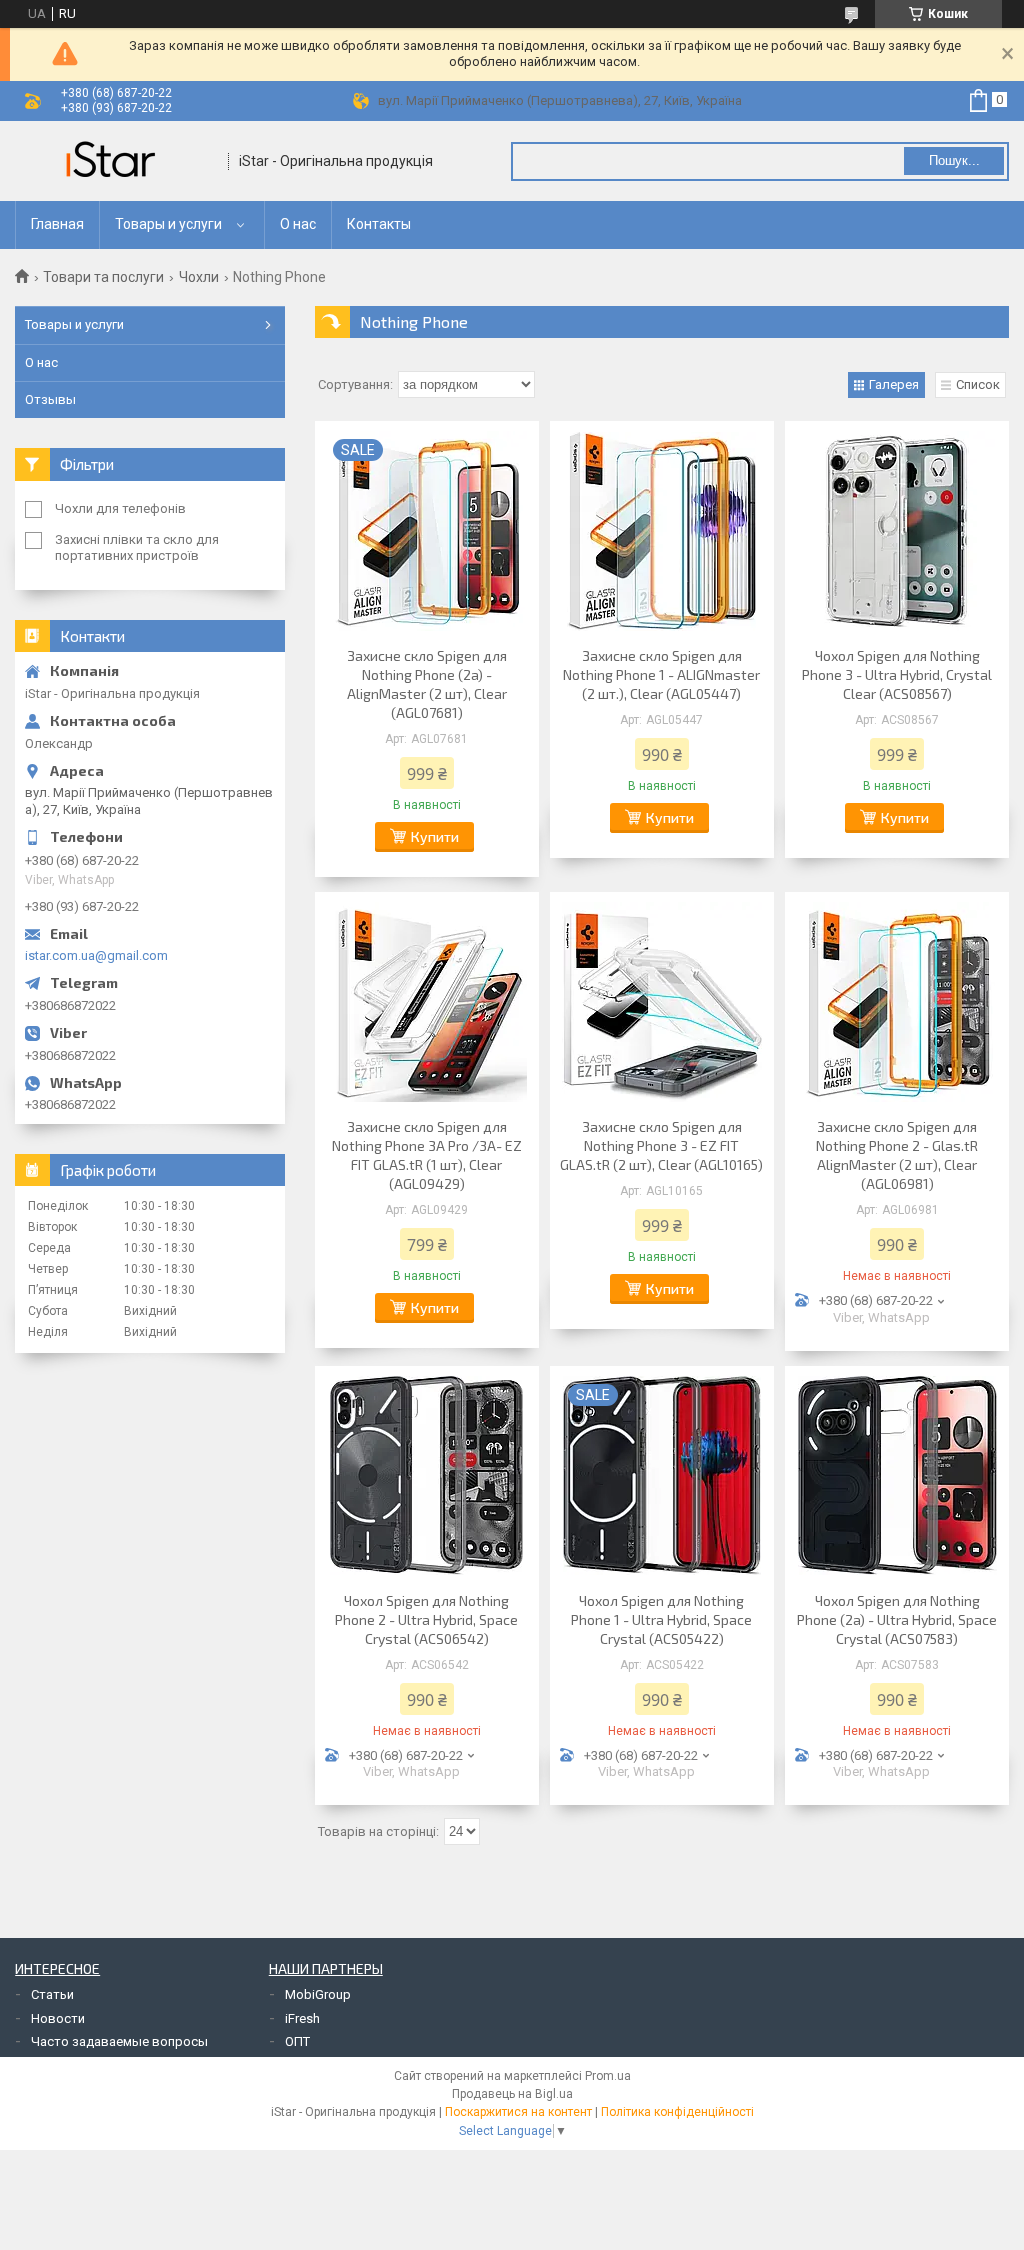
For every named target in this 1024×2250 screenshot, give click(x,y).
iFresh (302, 2018)
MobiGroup (318, 1994)
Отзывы (50, 399)
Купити (435, 836)
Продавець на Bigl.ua (512, 2094)
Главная (57, 224)
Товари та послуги (103, 277)
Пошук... (954, 160)
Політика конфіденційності (677, 2112)
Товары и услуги (168, 224)
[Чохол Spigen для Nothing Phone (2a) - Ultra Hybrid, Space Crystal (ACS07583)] (897, 1476)
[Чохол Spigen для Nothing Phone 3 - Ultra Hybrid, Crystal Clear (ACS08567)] (897, 531)
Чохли (199, 277)
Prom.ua (608, 2076)
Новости (58, 2018)
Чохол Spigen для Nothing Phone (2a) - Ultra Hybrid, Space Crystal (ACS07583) (897, 1619)
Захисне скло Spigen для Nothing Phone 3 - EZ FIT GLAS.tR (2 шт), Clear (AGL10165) (661, 1145)
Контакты (379, 224)
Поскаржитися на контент (518, 2112)
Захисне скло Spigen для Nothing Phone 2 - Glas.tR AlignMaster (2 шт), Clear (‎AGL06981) (897, 1155)
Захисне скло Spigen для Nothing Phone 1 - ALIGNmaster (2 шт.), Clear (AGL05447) (661, 674)
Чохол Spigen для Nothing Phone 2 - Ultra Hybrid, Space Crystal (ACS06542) (426, 1619)
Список (978, 384)
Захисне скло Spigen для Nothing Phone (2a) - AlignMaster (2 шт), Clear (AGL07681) (427, 684)
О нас (298, 224)
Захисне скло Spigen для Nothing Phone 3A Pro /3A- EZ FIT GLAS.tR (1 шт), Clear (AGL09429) (427, 1155)
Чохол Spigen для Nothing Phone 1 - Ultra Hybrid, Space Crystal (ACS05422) (661, 1619)
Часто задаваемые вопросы (119, 2041)
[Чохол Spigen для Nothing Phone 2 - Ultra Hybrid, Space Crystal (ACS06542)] (427, 1476)
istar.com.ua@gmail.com (96, 955)
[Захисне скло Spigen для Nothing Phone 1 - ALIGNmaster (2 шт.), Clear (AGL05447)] (662, 531)
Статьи (52, 1994)
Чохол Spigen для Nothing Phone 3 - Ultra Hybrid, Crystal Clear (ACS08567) (897, 674)
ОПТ (297, 2041)
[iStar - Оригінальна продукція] (115, 161)
